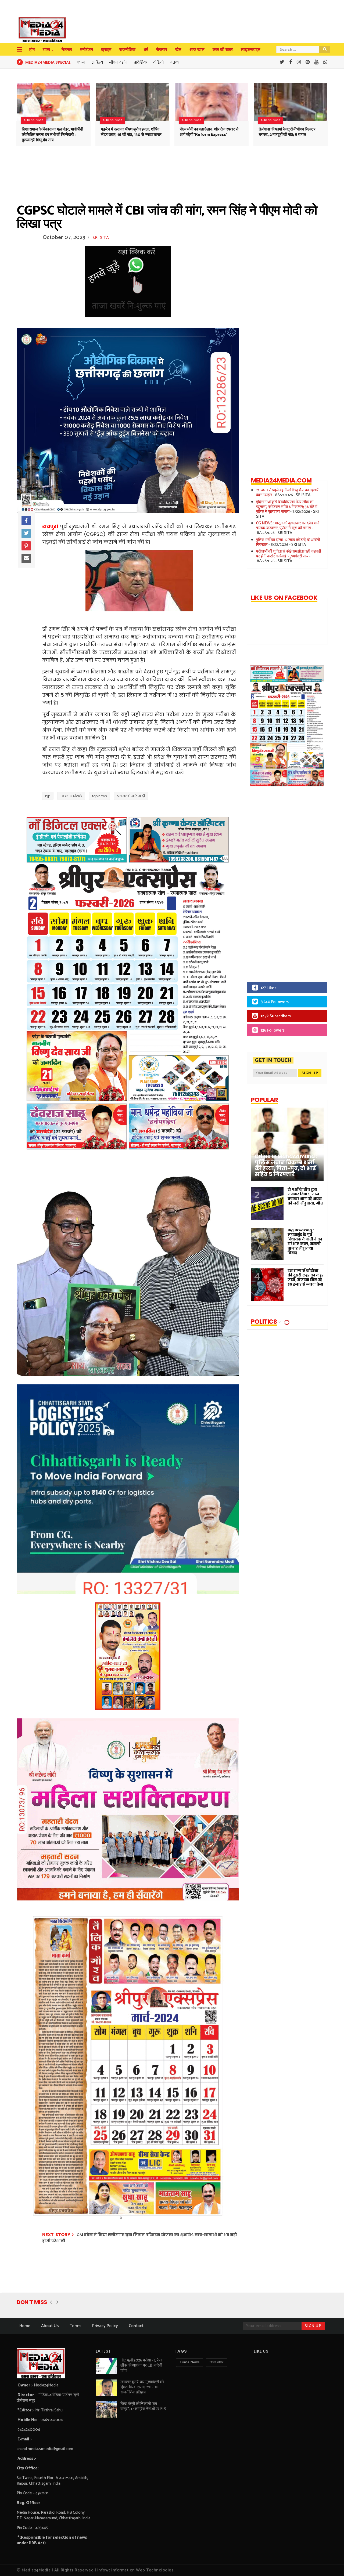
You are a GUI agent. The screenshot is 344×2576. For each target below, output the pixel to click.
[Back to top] (331, 2563)
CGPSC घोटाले (71, 796)
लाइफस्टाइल (251, 50)
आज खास (197, 50)
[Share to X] (26, 533)
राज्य (46, 50)
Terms (76, 2326)
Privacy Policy (105, 2326)
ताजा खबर (216, 2362)
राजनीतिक (127, 50)
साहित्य (97, 62)
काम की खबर (223, 50)
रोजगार (162, 50)
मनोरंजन (87, 50)
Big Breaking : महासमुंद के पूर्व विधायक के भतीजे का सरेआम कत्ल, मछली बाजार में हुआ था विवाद (305, 1242)
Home (25, 2326)
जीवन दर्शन (118, 62)
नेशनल (67, 50)
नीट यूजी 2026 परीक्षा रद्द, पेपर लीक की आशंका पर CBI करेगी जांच (141, 2365)
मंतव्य (175, 62)
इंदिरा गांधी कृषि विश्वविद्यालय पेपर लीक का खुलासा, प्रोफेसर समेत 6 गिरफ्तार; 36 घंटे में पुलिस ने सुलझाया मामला (287, 507)
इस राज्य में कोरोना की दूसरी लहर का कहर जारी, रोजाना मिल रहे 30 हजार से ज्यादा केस (306, 1278)
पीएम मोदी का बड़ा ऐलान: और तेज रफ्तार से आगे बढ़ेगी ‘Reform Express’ (209, 132)
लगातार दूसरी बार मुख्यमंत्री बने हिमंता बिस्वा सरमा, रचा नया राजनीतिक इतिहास (142, 2387)
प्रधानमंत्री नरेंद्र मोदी (131, 796)
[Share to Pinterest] (26, 546)
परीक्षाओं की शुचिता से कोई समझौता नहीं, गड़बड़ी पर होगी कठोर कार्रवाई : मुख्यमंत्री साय (289, 554)
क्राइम (106, 50)
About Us (50, 2326)
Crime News (190, 2362)
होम (32, 50)
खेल (178, 50)
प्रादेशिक (140, 62)
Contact (136, 2326)
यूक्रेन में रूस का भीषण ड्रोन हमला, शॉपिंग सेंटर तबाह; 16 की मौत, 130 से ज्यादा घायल (131, 132)
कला (81, 62)
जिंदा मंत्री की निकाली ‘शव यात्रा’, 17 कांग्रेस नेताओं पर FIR (143, 2406)
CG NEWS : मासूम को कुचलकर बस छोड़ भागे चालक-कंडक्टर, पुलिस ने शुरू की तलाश (288, 526)
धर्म (146, 50)
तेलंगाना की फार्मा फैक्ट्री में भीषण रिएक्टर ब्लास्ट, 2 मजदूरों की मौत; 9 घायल (287, 132)
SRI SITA (101, 238)
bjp (48, 796)
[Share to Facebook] (26, 521)
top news (100, 796)
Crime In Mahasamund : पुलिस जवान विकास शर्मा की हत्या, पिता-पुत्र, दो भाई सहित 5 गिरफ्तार (286, 1166)
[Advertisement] (283, 888)
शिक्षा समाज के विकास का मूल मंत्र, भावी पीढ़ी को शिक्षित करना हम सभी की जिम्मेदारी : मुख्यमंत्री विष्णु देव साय (52, 135)
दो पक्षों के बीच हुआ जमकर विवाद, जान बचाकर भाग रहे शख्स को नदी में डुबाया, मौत (305, 1196)
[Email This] (26, 558)
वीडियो (158, 62)
